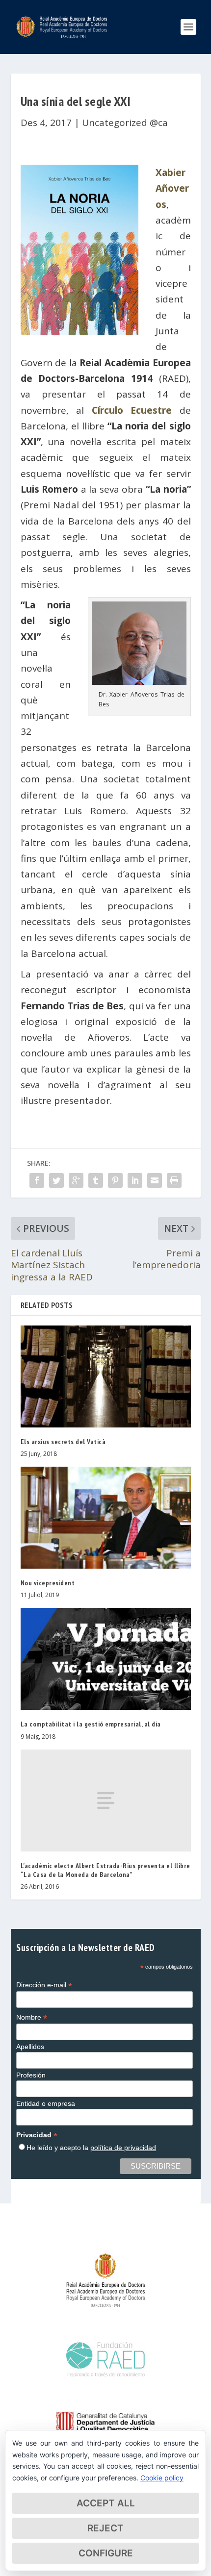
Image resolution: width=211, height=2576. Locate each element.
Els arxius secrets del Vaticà (63, 1442)
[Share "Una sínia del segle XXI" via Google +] (76, 1180)
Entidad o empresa (46, 2103)
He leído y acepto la (91, 2148)
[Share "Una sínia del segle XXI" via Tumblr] (96, 1180)
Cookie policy (162, 2478)
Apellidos (30, 2047)
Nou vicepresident (48, 1583)
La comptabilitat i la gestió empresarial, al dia (91, 1724)
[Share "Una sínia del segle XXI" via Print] (174, 1180)
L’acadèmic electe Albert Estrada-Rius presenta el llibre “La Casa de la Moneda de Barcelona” (105, 1870)
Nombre (32, 2017)
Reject (105, 2528)
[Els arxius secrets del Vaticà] (106, 1376)
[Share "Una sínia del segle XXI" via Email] (155, 1180)
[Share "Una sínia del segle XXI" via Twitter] (56, 1180)
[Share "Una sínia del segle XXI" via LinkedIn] (135, 1180)
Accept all (106, 2503)
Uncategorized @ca (125, 123)
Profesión (31, 2075)
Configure (106, 2553)
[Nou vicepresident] (106, 1518)
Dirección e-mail (44, 1985)
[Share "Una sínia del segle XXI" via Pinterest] (115, 1180)
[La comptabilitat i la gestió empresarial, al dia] (106, 1659)
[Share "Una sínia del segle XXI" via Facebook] (37, 1180)
